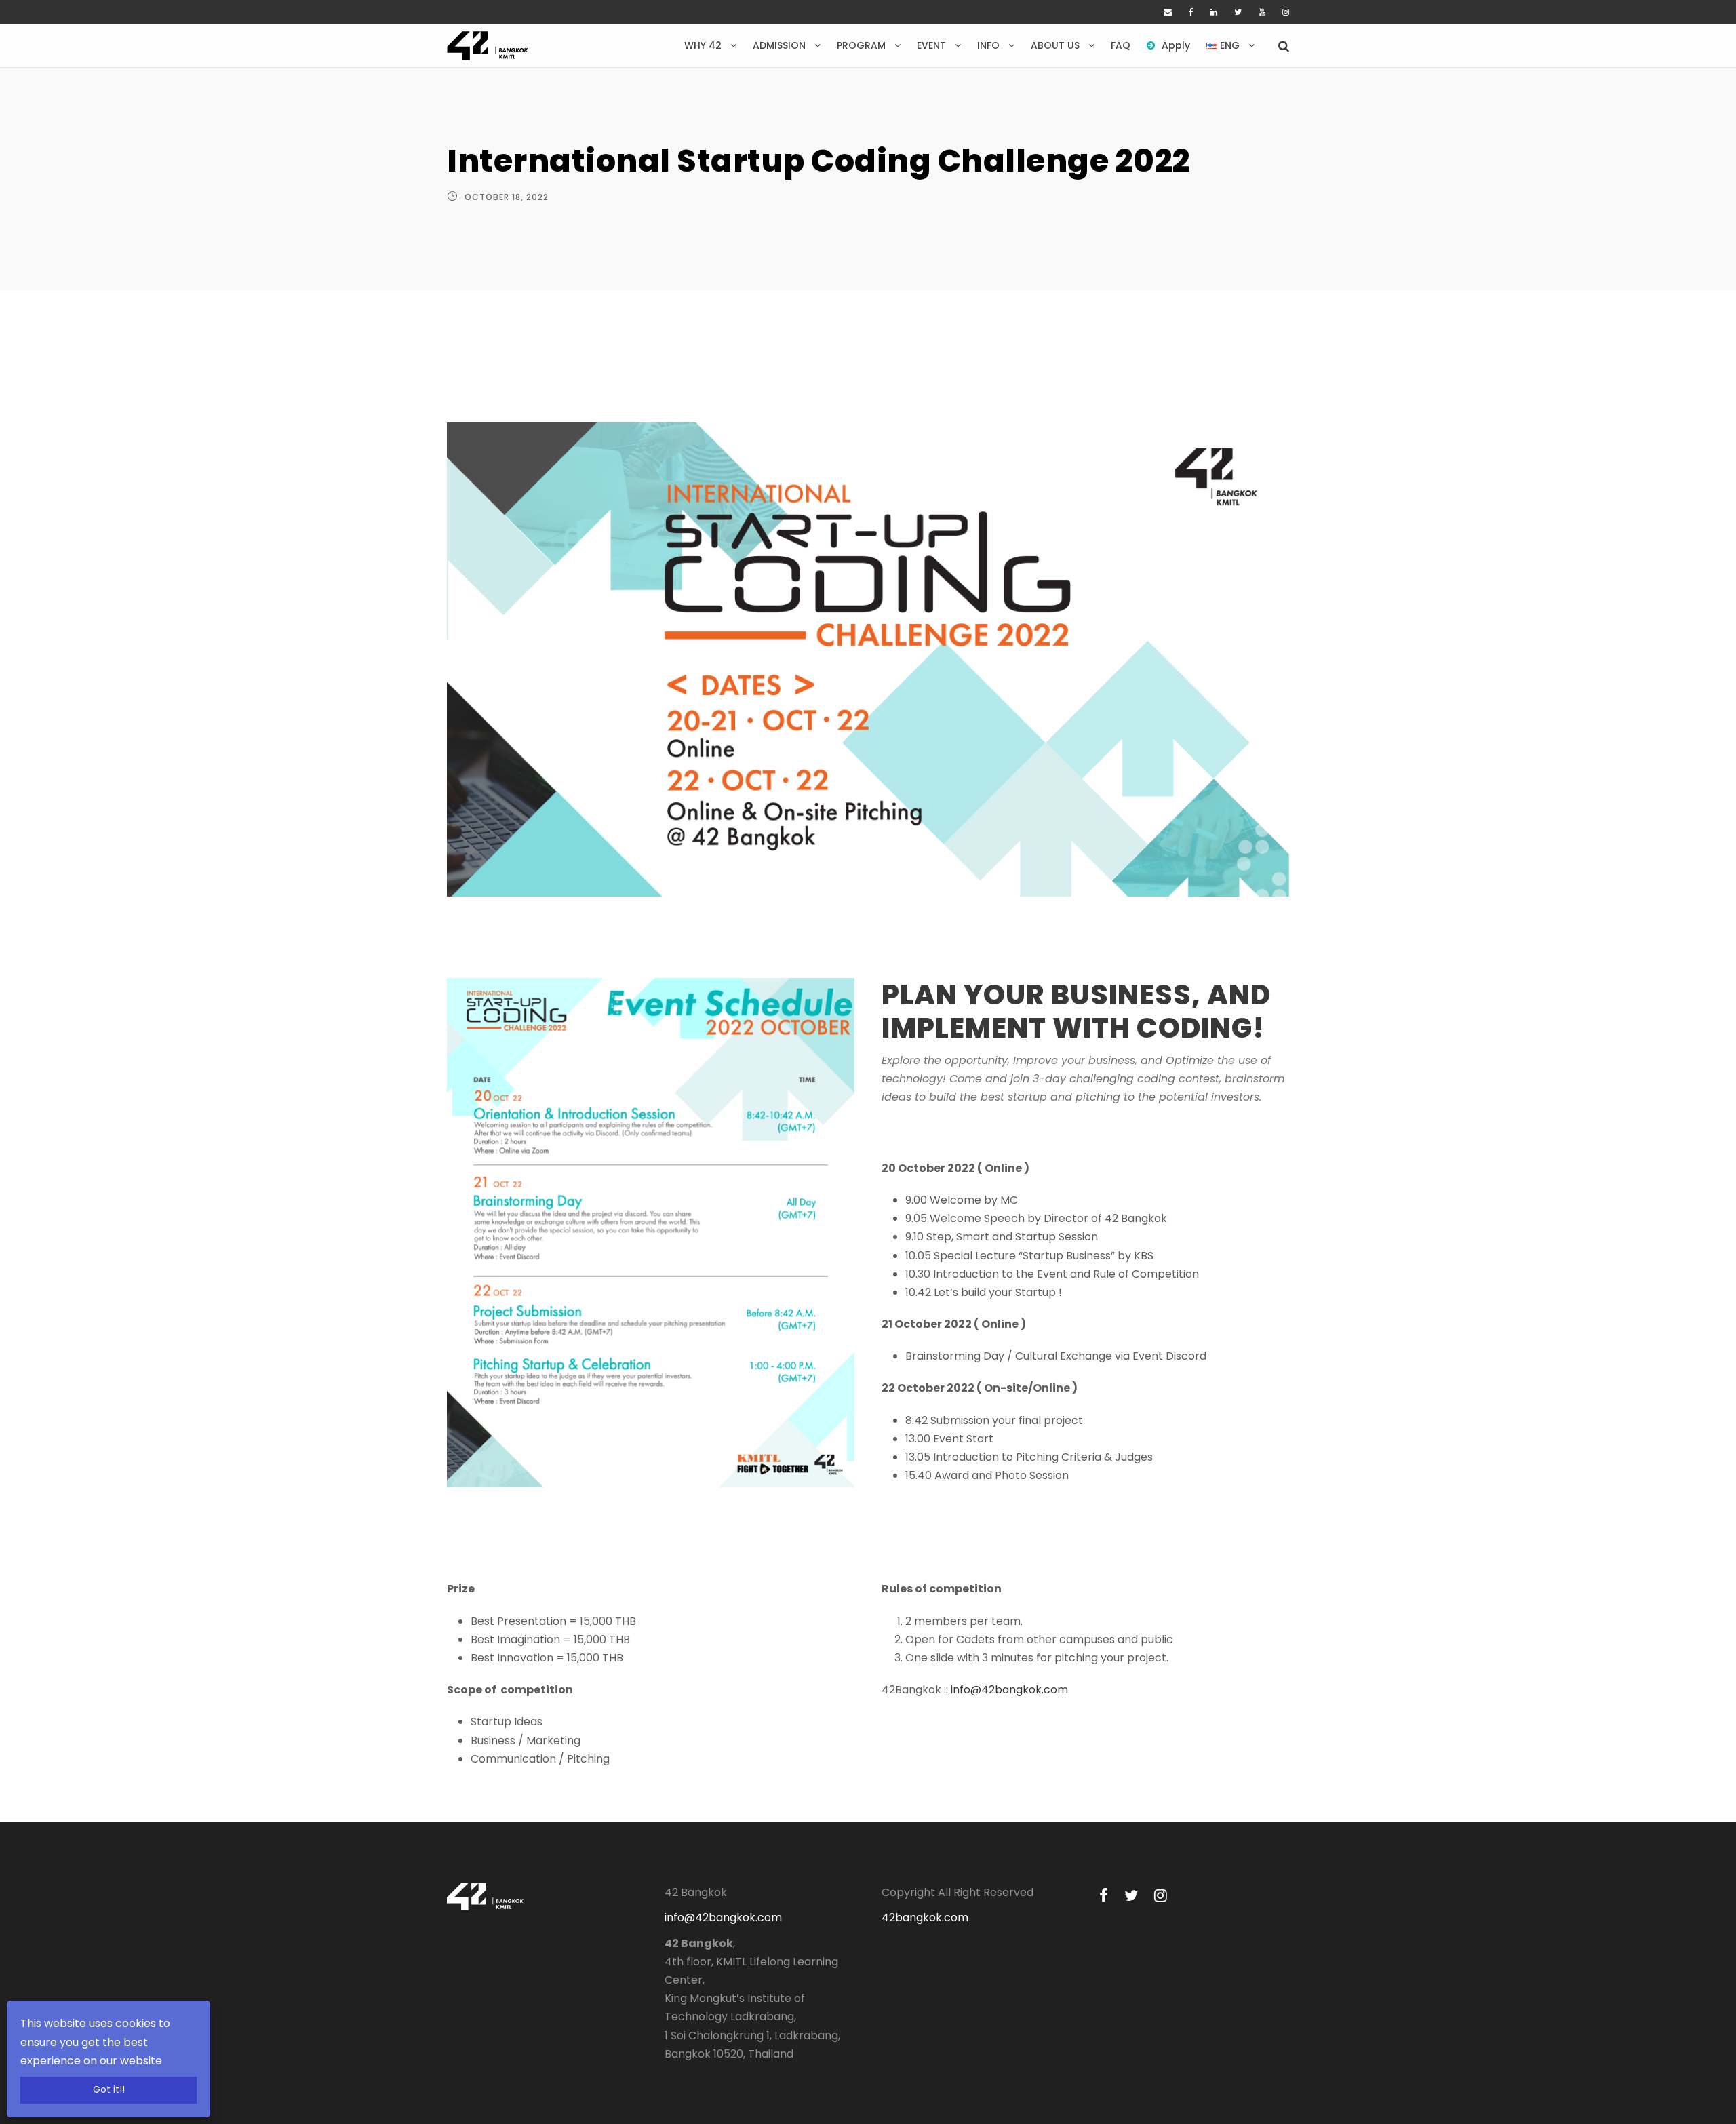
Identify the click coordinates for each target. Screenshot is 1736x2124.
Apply (1176, 45)
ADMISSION (779, 45)
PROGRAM (861, 45)
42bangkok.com (925, 1917)
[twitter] (1238, 12)
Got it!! (109, 2090)
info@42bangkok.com (1009, 1690)
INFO (988, 45)
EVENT (931, 45)
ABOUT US (1055, 45)
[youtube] (1262, 12)
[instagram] (1286, 12)
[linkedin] (1214, 12)
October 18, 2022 (507, 197)
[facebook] (1191, 12)
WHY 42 (703, 45)
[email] (1168, 12)
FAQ (1121, 45)
